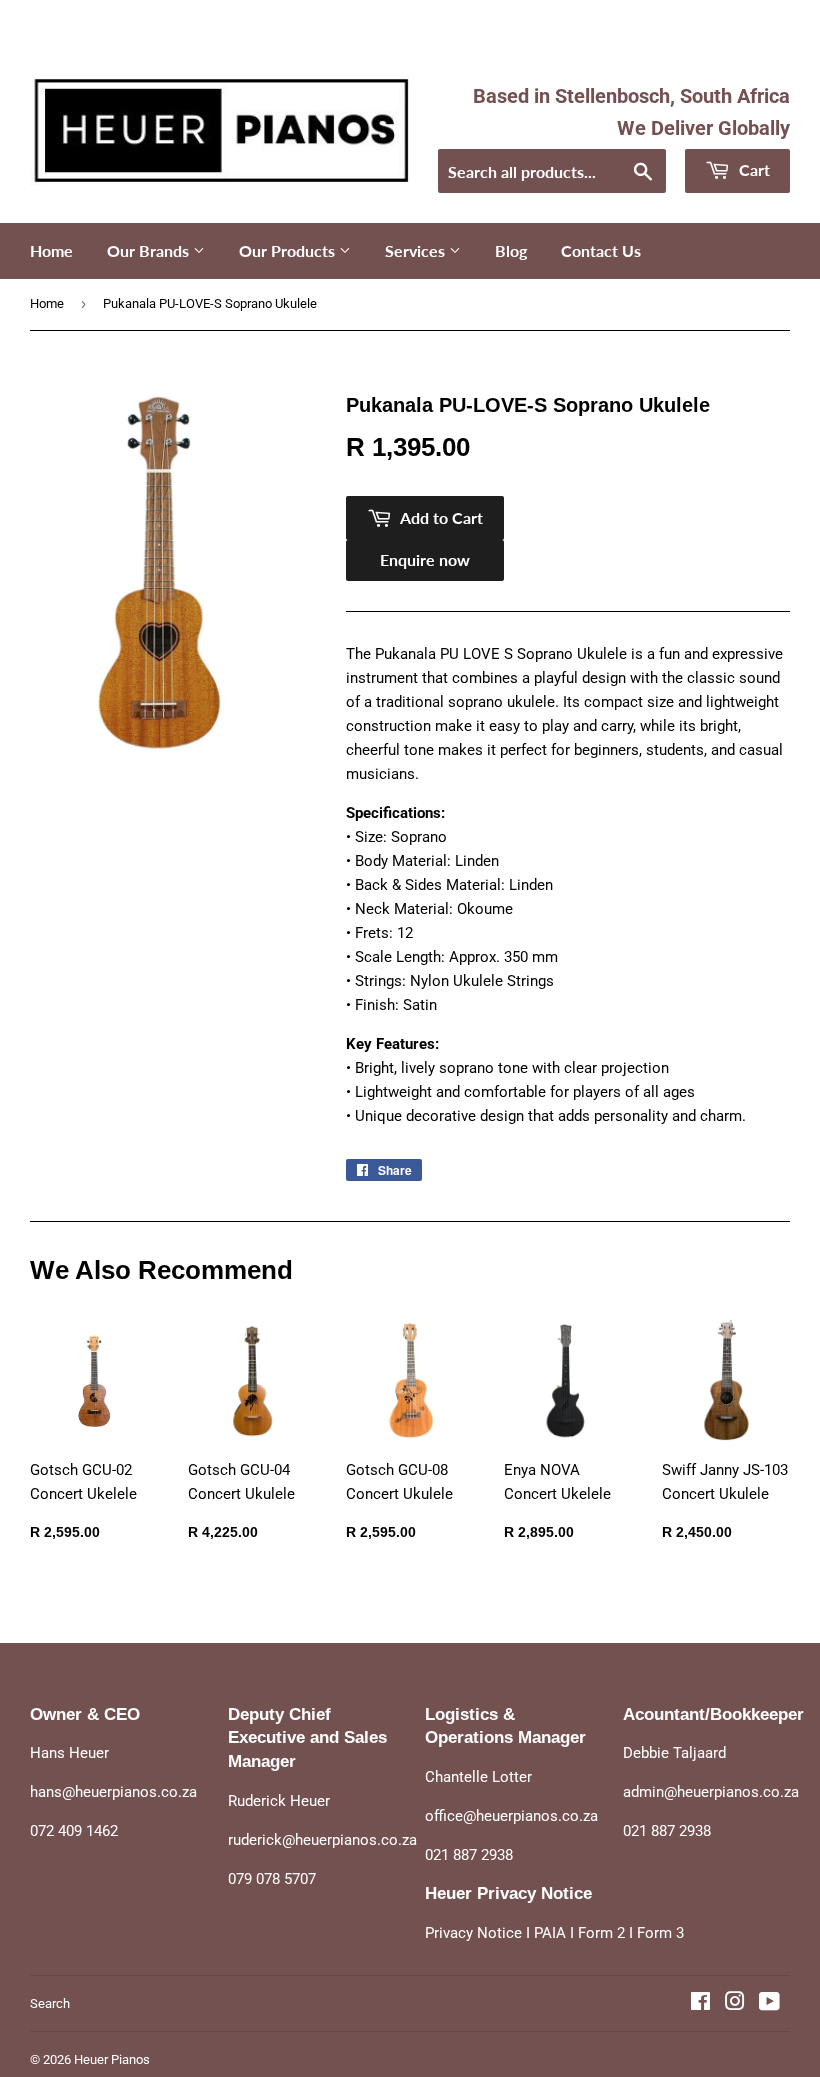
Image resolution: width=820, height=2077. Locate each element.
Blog (511, 250)
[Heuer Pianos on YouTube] (769, 2004)
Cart (752, 169)
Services (417, 250)
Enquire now (425, 559)
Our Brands (150, 250)
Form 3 (660, 1933)
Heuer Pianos (112, 2059)
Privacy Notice (473, 1933)
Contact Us (601, 250)
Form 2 (601, 1933)
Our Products (289, 250)
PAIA (550, 1933)
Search (50, 2003)
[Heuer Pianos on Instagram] (735, 2004)
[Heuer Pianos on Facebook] (700, 2004)
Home (51, 250)
